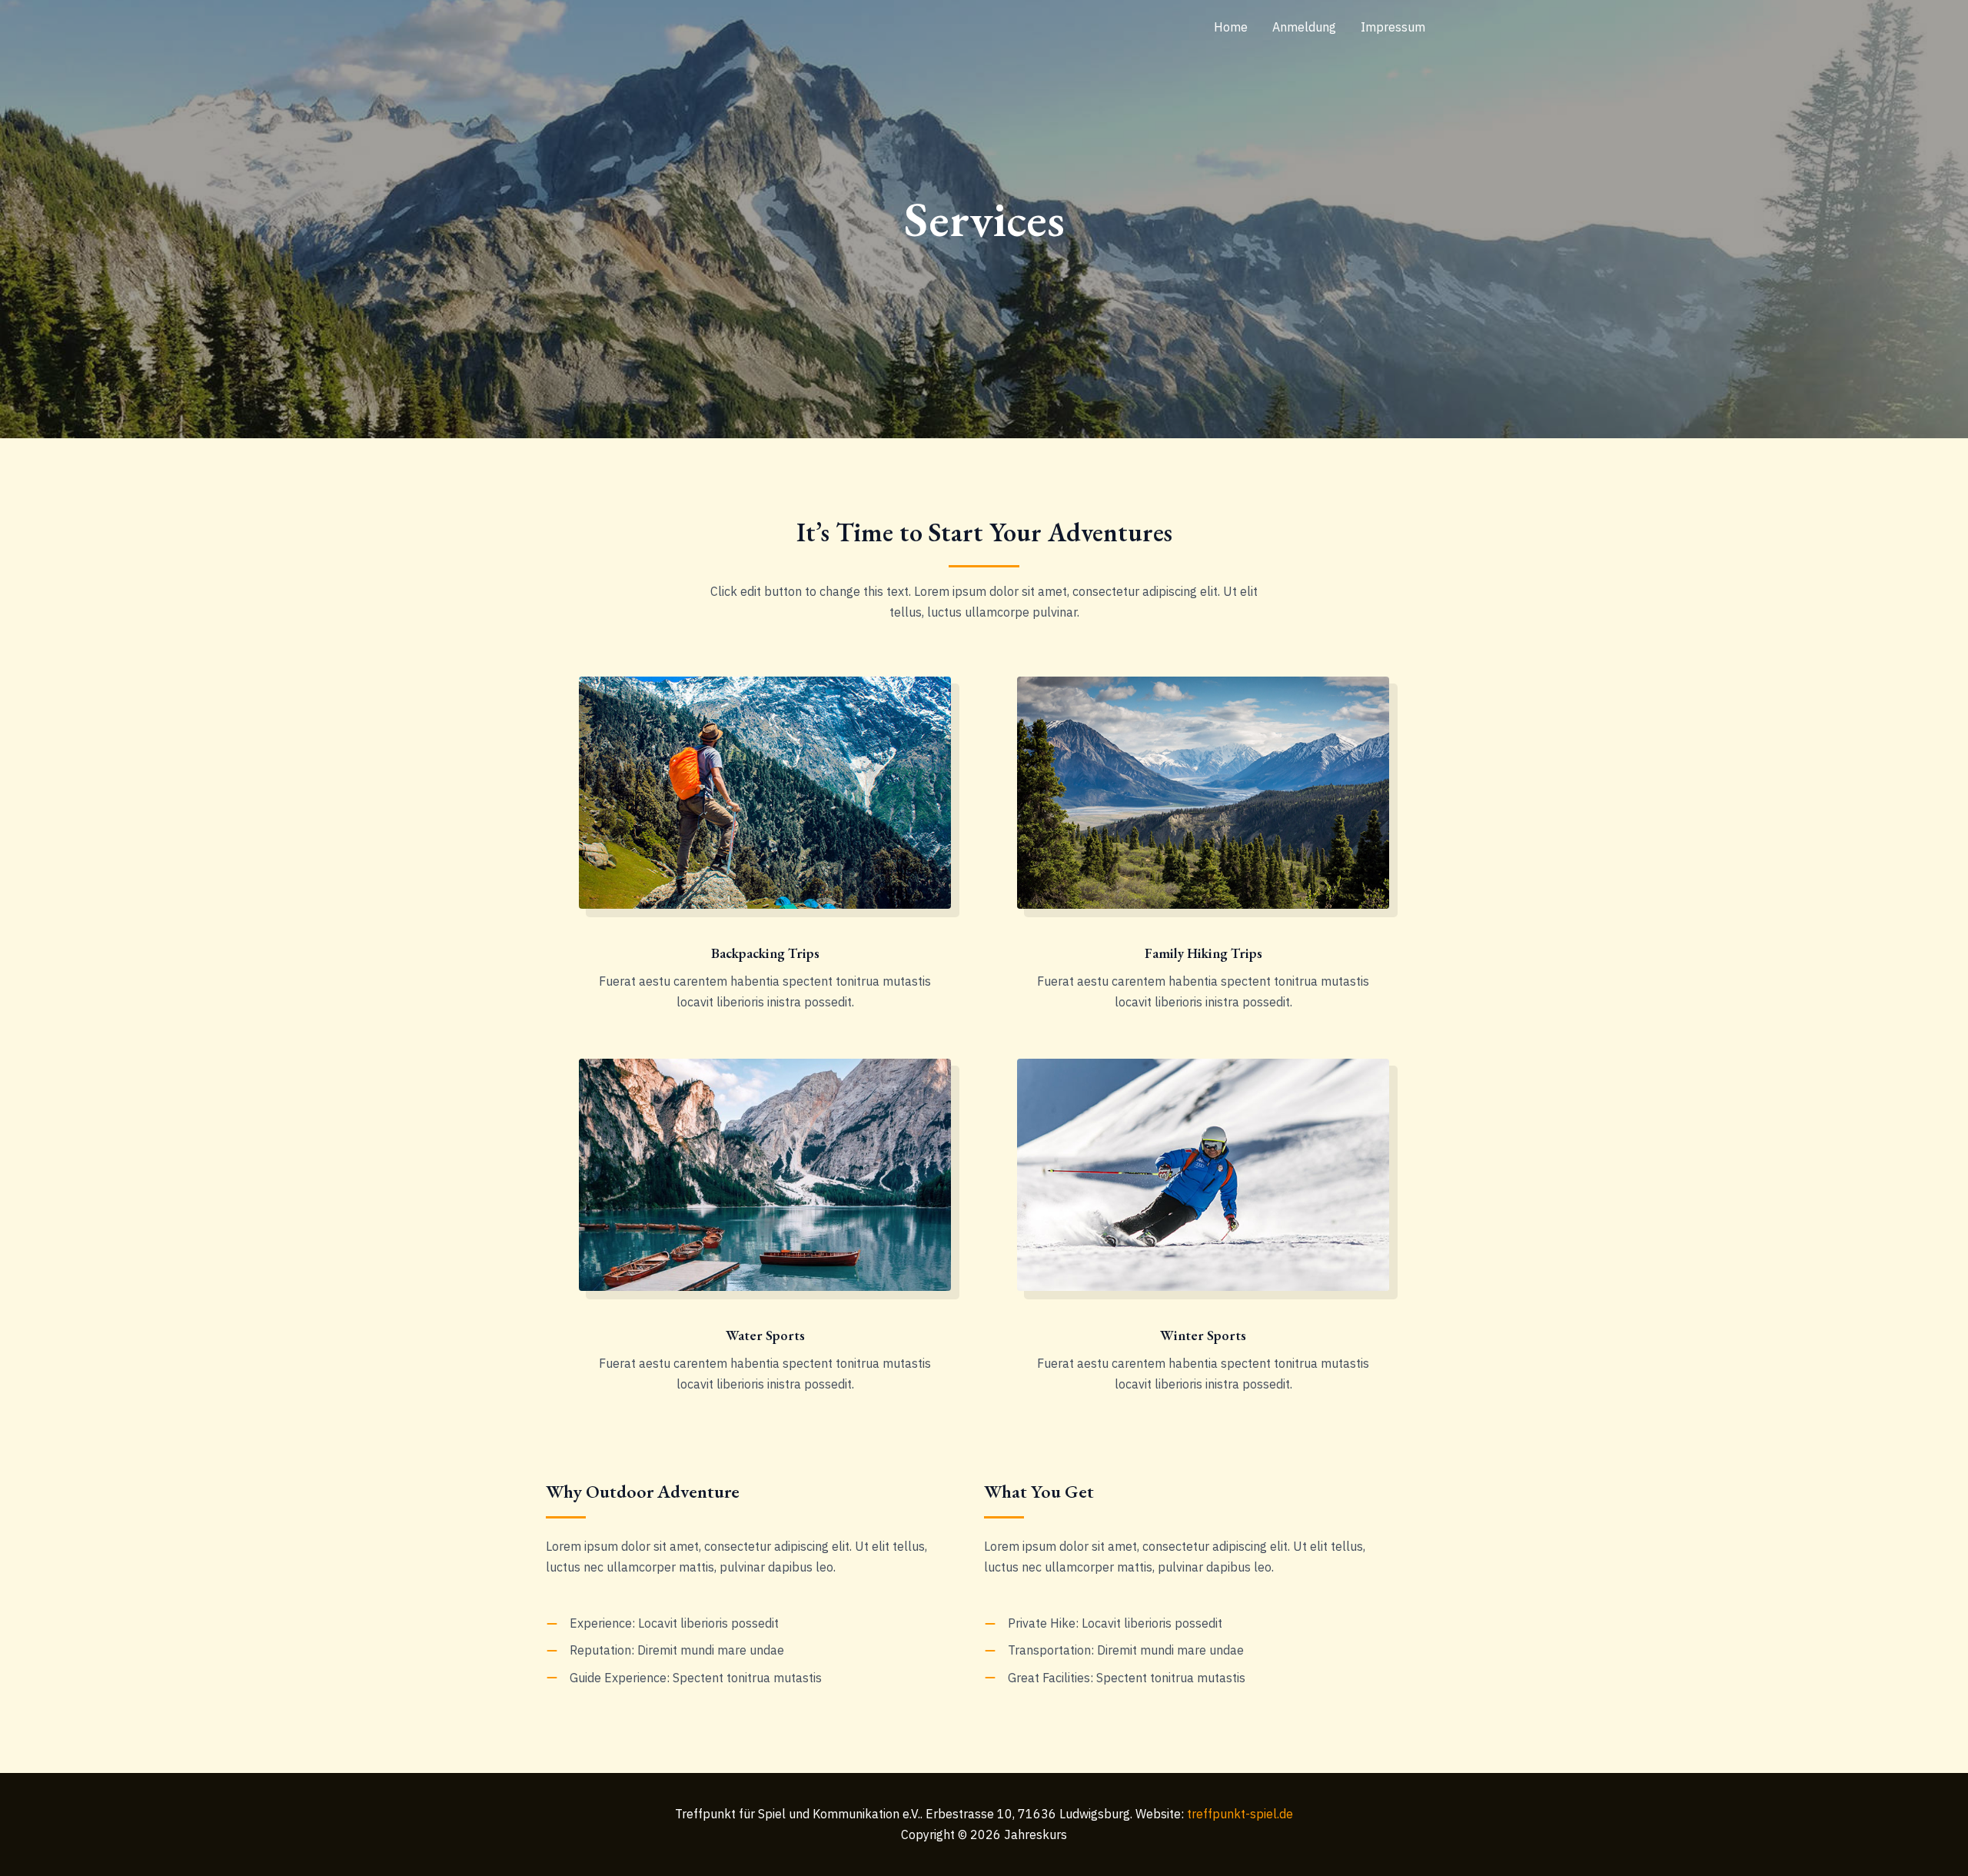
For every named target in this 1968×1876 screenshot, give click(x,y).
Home (1231, 27)
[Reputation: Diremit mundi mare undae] (665, 1650)
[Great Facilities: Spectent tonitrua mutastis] (1115, 1678)
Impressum (1393, 27)
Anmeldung (1304, 27)
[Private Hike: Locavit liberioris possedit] (1103, 1623)
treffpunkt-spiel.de (1240, 1814)
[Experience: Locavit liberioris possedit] (662, 1623)
